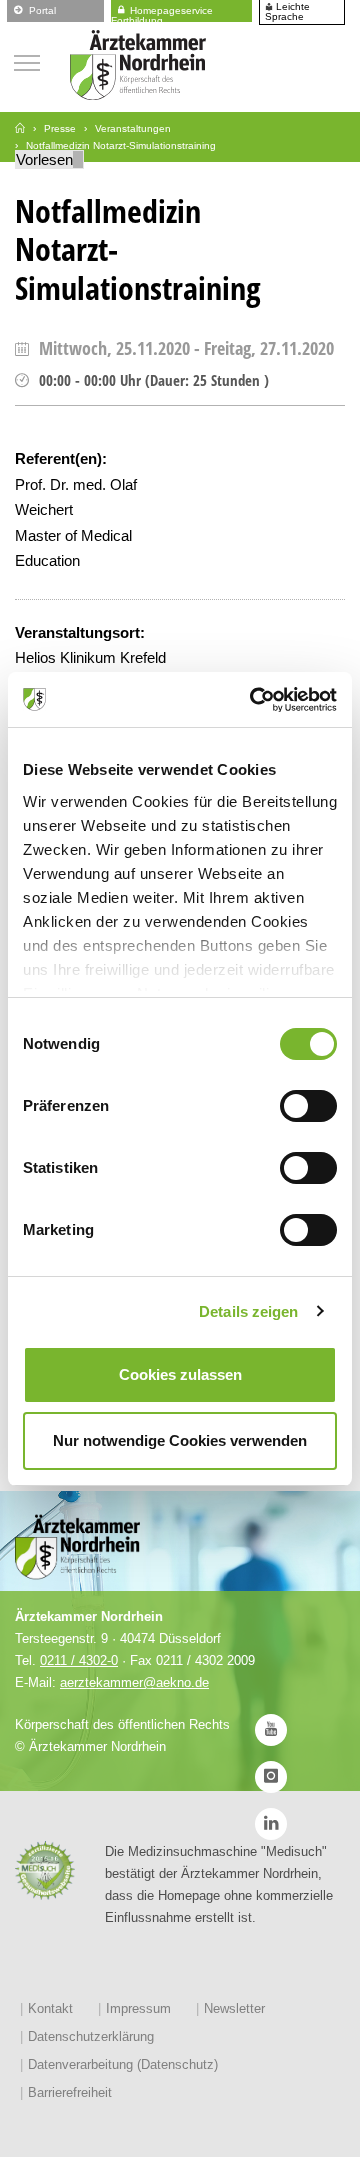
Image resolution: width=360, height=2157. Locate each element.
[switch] (308, 1106)
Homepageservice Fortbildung (162, 12)
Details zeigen (248, 1311)
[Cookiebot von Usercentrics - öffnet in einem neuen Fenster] (254, 700)
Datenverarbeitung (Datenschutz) (123, 2064)
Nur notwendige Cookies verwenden (180, 1440)
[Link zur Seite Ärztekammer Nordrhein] (20, 128)
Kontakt (50, 2008)
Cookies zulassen (180, 1374)
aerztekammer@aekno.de (134, 1682)
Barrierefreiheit (70, 2092)
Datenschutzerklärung (91, 2036)
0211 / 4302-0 (79, 1660)
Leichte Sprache (287, 12)
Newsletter (234, 2008)
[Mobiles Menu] (27, 60)
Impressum (138, 2008)
